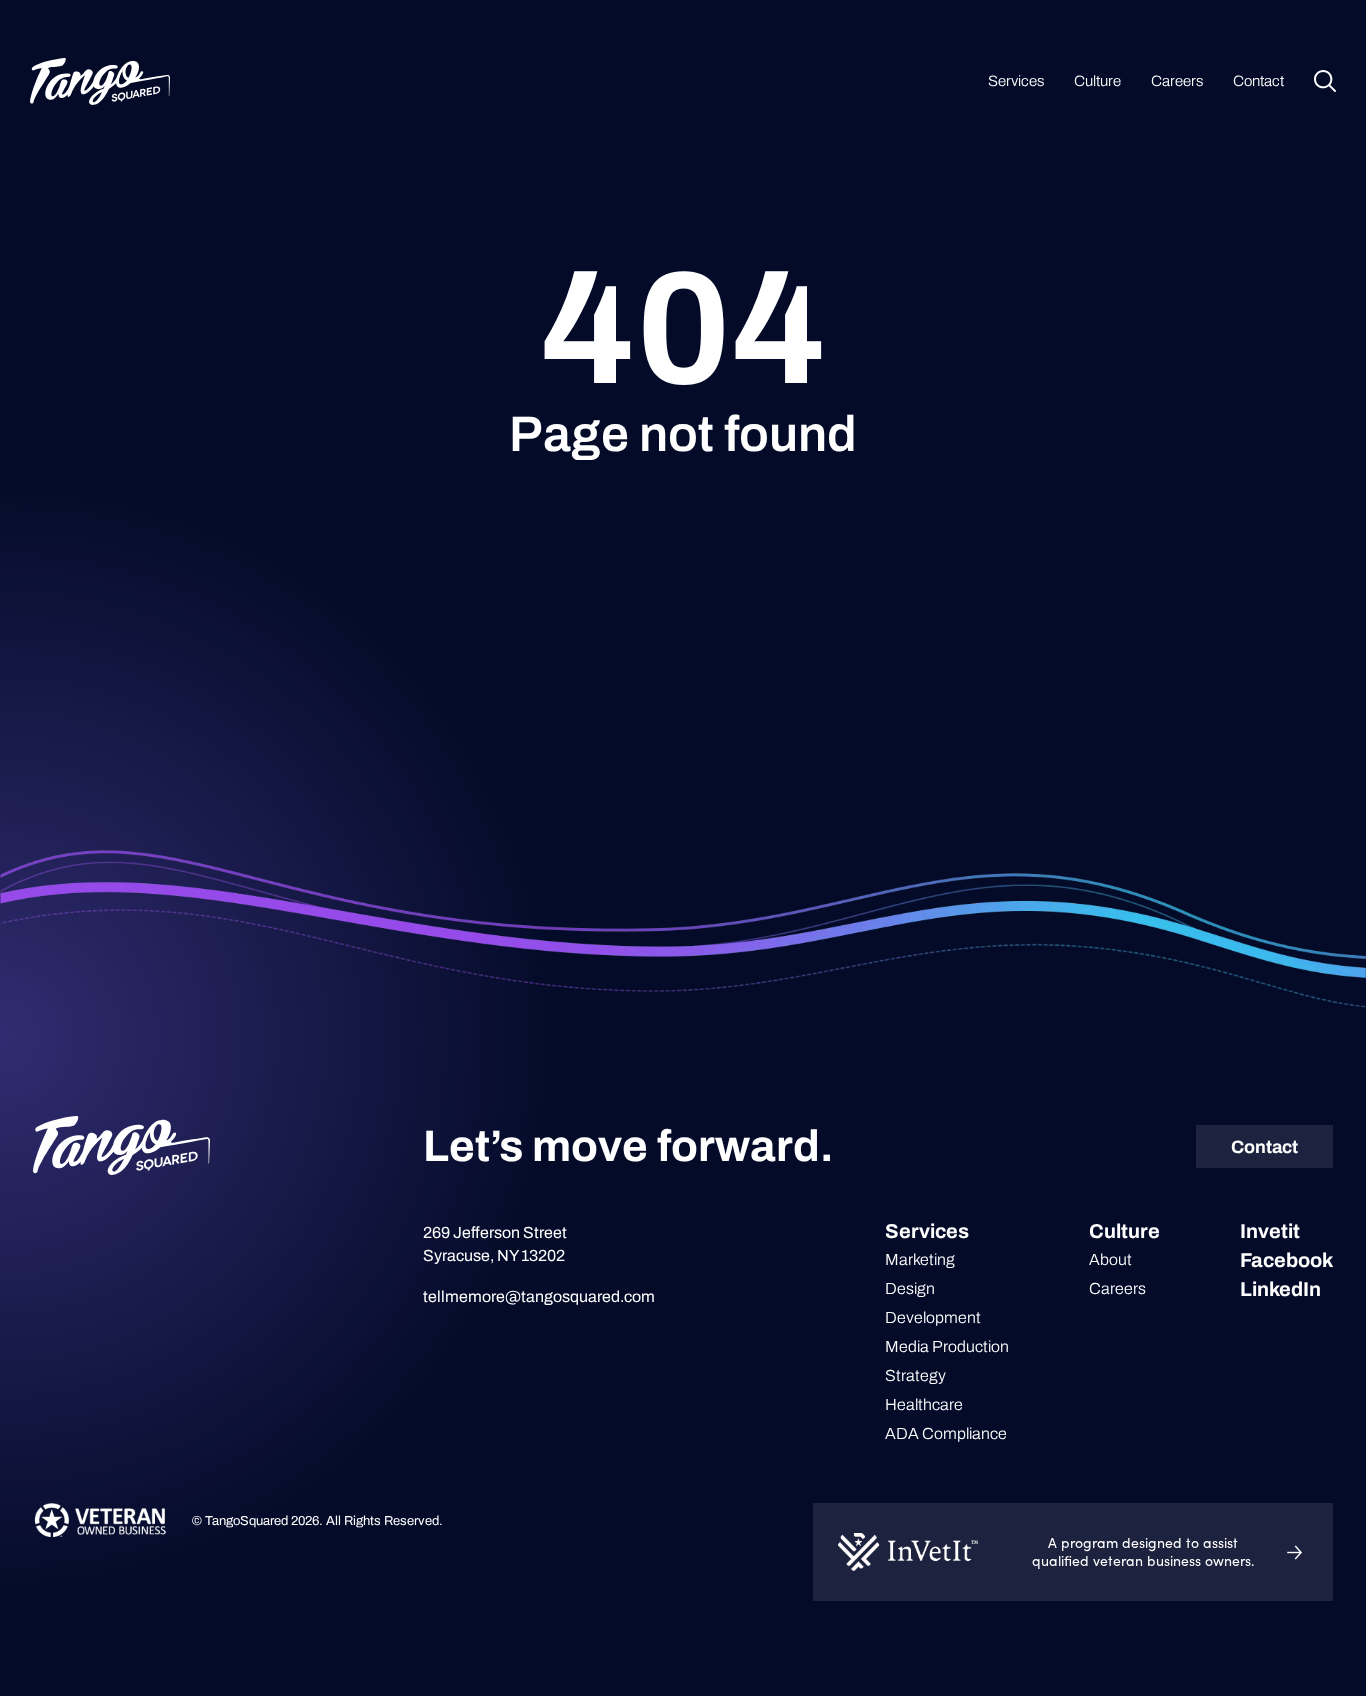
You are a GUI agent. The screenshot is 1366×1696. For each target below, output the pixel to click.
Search (1325, 81)
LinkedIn (1280, 1289)
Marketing (920, 1259)
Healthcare (924, 1404)
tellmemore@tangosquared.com (539, 1296)
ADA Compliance (946, 1433)
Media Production (947, 1346)
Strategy (915, 1375)
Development (933, 1317)
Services (1016, 81)
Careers (1177, 81)
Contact (1258, 81)
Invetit (1270, 1231)
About (1110, 1259)
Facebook (1286, 1260)
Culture (1097, 81)
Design (910, 1288)
